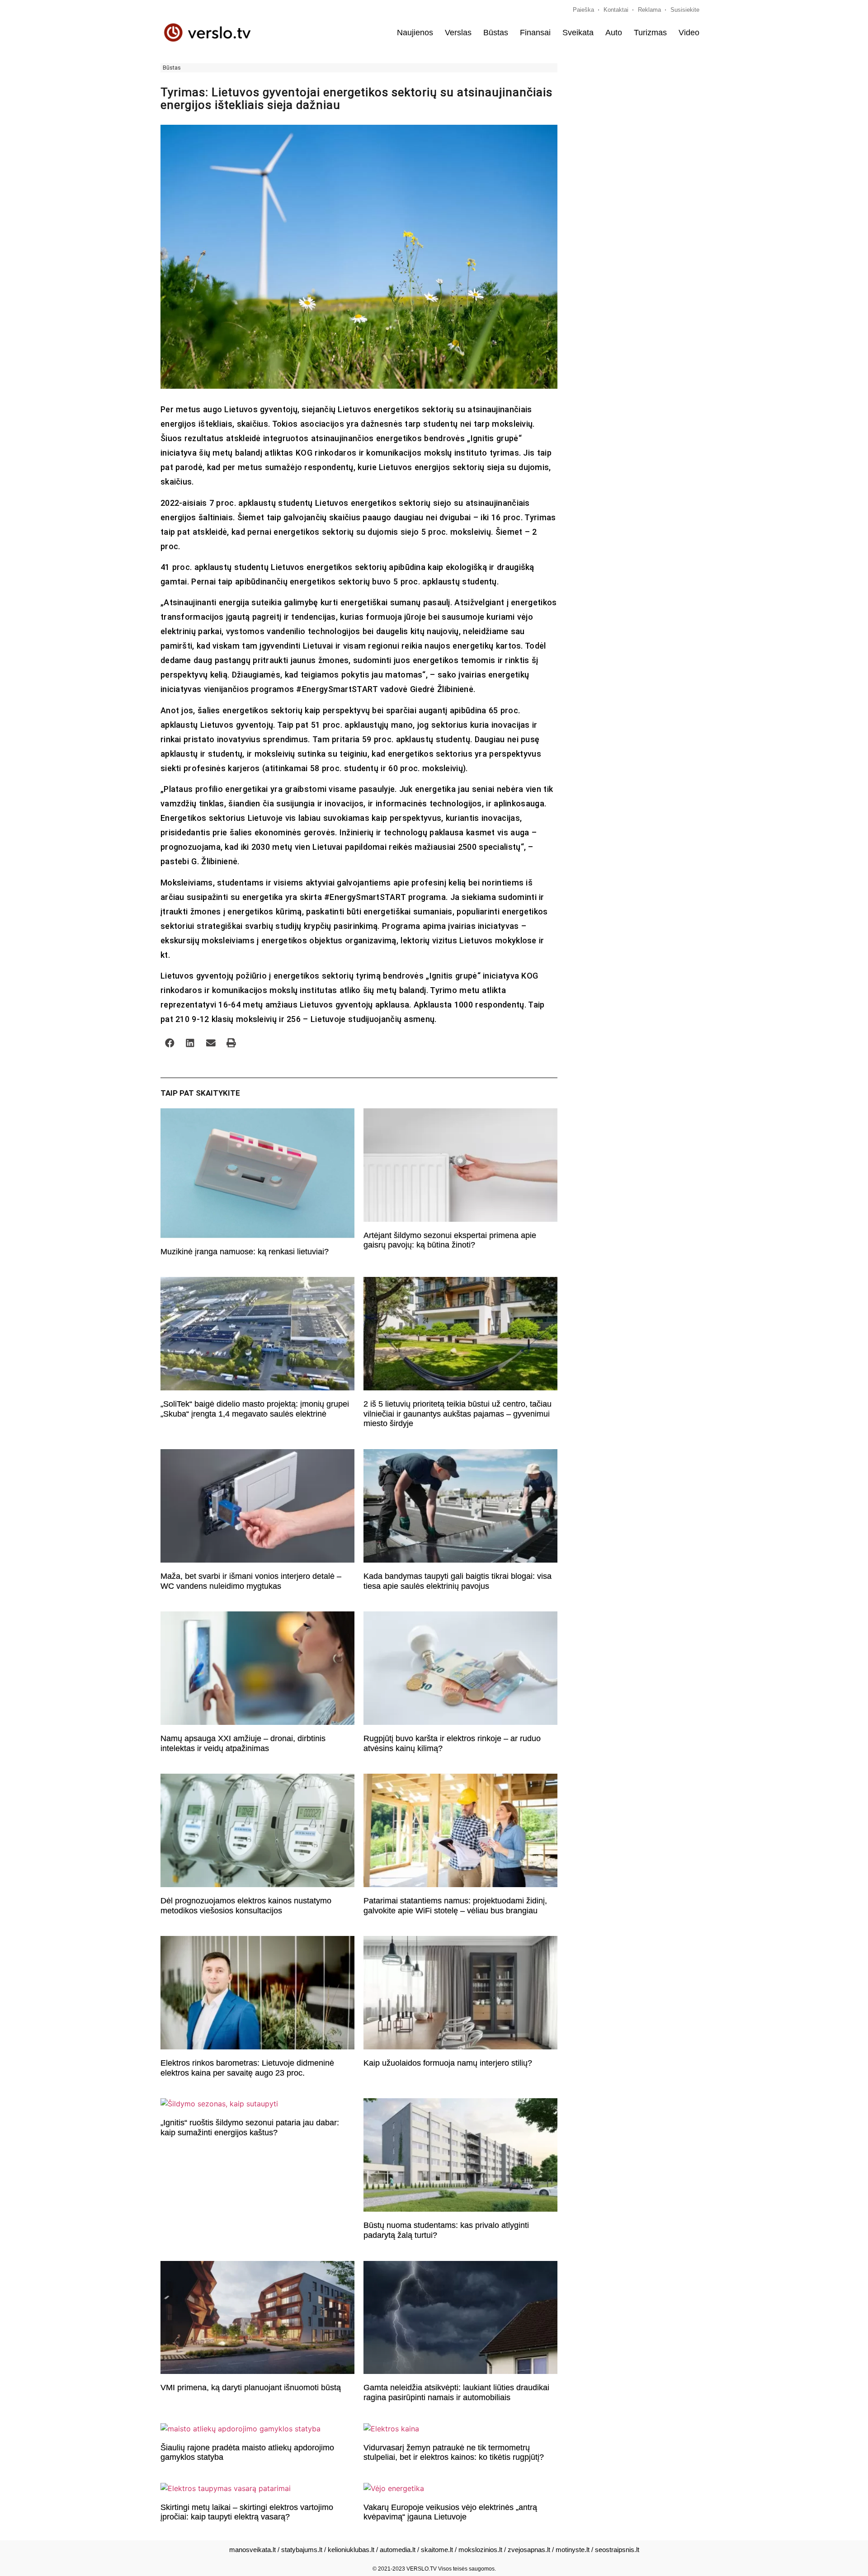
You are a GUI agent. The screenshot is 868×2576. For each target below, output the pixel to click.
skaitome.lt (437, 2550)
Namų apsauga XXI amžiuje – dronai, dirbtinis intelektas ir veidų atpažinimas (243, 1743)
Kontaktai (616, 10)
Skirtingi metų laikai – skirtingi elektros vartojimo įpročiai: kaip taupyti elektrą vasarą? (247, 2512)
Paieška (583, 10)
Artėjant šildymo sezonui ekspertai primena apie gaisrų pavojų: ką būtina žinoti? (450, 1240)
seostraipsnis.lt (617, 2550)
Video (689, 33)
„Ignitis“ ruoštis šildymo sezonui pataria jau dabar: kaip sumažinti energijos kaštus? (250, 2128)
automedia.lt (398, 2550)
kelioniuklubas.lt (351, 2550)
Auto (614, 33)
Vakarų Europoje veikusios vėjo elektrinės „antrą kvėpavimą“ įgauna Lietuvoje (450, 2512)
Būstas (496, 33)
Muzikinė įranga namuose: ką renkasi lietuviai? (245, 1252)
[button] (170, 1043)
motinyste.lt (573, 2550)
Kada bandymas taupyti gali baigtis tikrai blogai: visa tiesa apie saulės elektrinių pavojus (458, 1581)
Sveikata (578, 33)
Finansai (535, 33)
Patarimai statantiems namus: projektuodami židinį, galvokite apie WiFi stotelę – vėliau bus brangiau (455, 1906)
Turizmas (650, 33)
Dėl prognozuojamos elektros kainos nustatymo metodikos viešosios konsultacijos (246, 1906)
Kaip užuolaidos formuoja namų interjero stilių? (448, 2063)
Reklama (649, 10)
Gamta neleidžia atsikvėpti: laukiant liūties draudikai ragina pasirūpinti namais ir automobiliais (456, 2392)
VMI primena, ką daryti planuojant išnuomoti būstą (251, 2388)
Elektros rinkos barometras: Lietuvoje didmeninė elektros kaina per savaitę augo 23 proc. (247, 2068)
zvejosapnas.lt (529, 2550)
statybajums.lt (302, 2550)
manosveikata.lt (252, 2550)
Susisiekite (685, 10)
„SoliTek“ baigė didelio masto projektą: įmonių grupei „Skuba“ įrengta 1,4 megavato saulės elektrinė (255, 1409)
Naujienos (415, 33)
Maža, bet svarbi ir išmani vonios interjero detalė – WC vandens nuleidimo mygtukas (251, 1581)
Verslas (458, 33)
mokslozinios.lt (480, 2550)
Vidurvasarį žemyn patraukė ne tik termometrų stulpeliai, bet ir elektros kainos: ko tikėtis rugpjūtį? (454, 2453)
